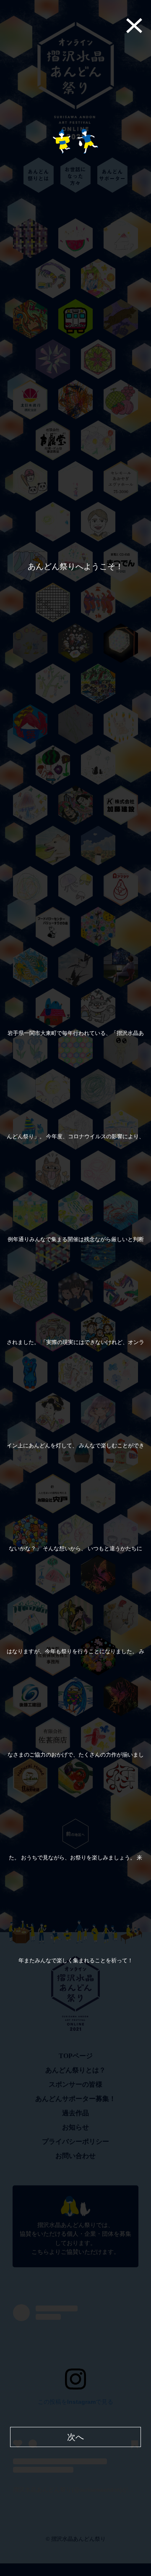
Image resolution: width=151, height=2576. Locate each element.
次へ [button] (75, 2437)
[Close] (143, 25)
